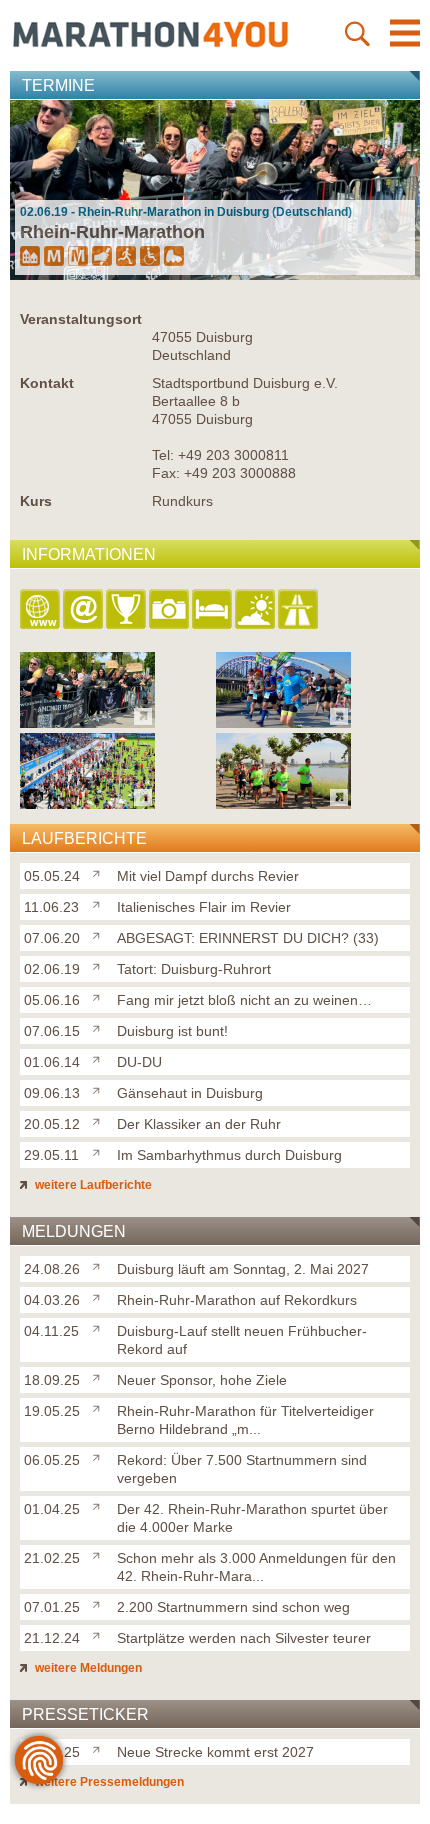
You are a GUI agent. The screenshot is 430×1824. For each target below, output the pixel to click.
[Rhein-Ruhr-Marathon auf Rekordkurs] (100, 1296)
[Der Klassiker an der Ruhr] (100, 1120)
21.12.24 (52, 1638)
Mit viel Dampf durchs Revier (208, 876)
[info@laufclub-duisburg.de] (84, 610)
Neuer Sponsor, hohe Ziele (202, 1380)
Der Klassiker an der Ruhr (199, 1124)
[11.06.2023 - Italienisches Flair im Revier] (283, 722)
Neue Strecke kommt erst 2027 (215, 1752)
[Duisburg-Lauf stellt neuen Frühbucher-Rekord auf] (100, 1327)
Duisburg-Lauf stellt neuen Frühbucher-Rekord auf (242, 1340)
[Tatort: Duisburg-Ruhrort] (100, 965)
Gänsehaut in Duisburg (190, 1093)
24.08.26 (52, 1269)
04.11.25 (51, 1331)
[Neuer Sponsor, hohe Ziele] (100, 1376)
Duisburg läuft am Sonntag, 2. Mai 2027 (243, 1269)
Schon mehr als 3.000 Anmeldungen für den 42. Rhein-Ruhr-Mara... (256, 1567)
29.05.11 (51, 1155)
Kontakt (47, 383)
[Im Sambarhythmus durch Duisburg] (100, 1151)
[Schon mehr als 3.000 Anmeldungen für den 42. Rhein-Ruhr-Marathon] (100, 1554)
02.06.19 (52, 969)
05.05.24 (52, 876)
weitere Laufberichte (92, 1185)
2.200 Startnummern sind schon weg (233, 1607)
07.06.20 (52, 938)
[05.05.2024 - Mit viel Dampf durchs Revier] (87, 722)
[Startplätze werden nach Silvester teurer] (100, 1634)
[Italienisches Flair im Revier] (100, 903)
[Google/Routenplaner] (299, 610)
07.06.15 (52, 1031)
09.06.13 (52, 1093)
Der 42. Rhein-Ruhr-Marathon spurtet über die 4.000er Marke (252, 1518)
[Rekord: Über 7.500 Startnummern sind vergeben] (100, 1456)
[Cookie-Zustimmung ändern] (39, 1760)
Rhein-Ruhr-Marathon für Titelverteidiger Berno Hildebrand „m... (245, 1420)
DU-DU (139, 1062)
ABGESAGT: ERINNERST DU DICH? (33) (248, 938)
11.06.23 (51, 907)
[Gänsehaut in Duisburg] (100, 1089)
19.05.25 (52, 1411)
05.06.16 (52, 1000)
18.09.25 (52, 1380)
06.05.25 (52, 1460)
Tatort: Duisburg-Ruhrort (194, 969)
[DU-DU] (100, 1058)
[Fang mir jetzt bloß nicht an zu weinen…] (100, 996)
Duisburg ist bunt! (172, 1031)
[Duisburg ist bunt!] (100, 1027)
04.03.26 (52, 1300)
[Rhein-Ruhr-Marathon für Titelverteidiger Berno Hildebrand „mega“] (100, 1407)
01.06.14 (52, 1062)
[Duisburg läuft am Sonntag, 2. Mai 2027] (100, 1265)
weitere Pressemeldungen (108, 1782)
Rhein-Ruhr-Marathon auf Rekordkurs (237, 1300)
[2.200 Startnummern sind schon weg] (100, 1603)
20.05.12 (52, 1124)
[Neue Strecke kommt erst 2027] (100, 1748)
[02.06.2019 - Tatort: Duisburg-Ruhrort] (283, 803)
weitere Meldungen (87, 1668)
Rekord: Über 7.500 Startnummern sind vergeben (242, 1469)
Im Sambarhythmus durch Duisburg (229, 1155)
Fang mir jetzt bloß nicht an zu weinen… (244, 1000)
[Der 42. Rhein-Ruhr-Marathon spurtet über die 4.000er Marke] (100, 1505)
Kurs (36, 501)
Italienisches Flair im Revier (204, 907)
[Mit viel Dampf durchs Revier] (100, 872)
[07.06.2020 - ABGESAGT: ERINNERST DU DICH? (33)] (87, 803)
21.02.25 (52, 1558)
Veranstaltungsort (81, 319)
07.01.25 (52, 1607)
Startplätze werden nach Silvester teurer (244, 1638)
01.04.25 (52, 1509)
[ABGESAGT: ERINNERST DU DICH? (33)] (100, 934)
